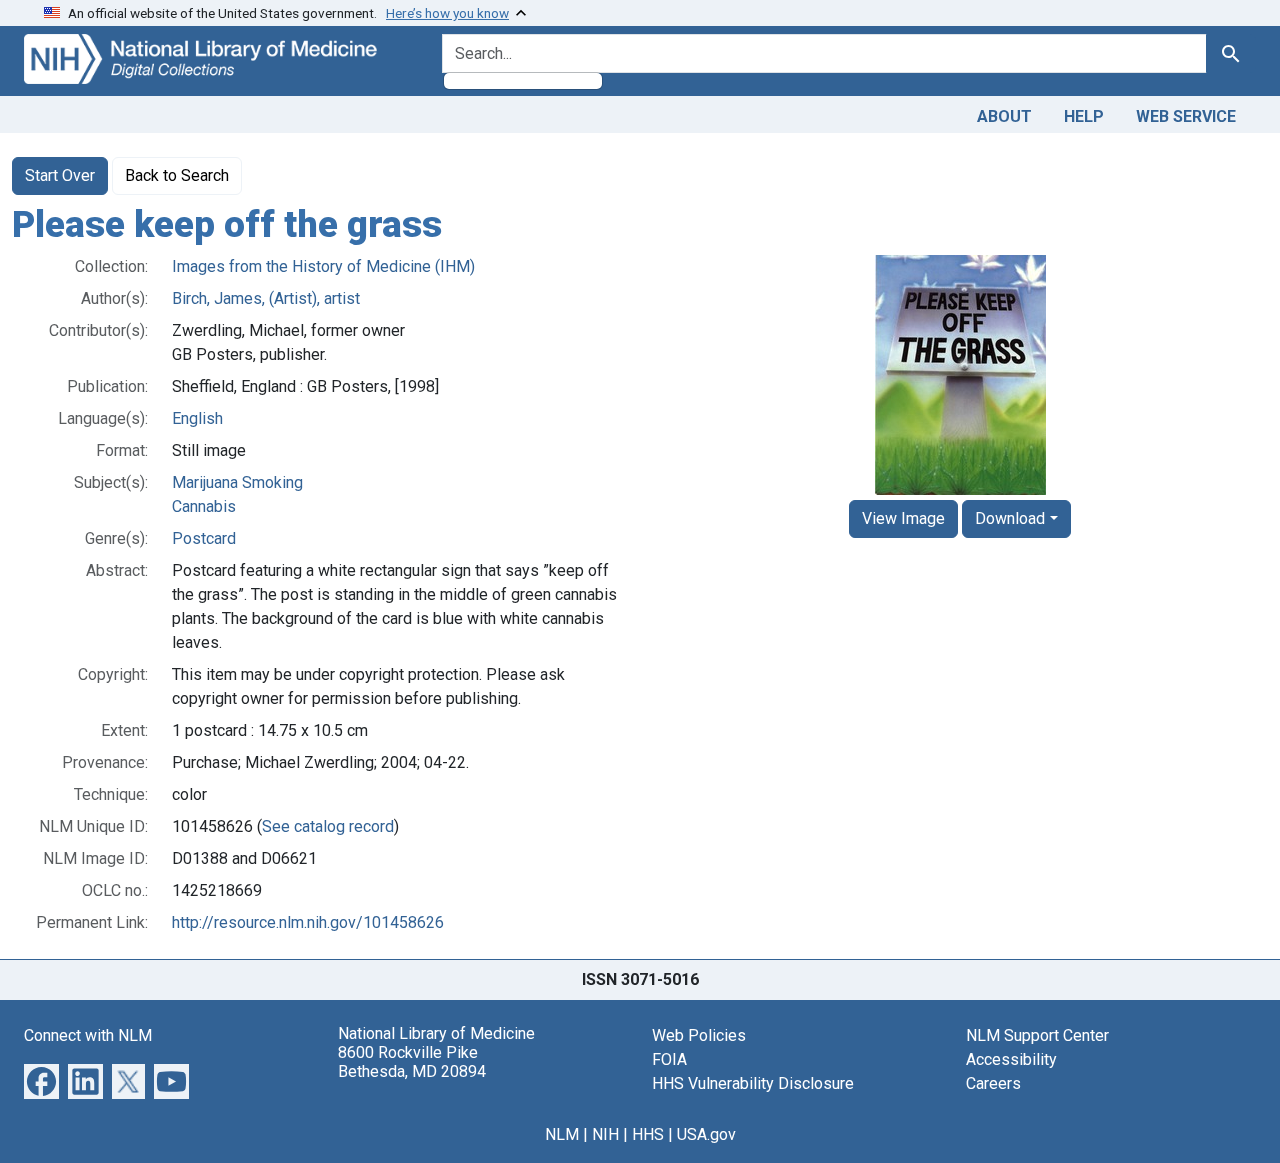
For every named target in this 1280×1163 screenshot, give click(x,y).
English (197, 418)
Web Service (1186, 116)
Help (1084, 116)
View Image (903, 518)
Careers (993, 1083)
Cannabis (204, 506)
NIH (605, 1134)
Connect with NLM (88, 1035)
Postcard (204, 538)
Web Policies (699, 1035)
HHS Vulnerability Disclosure (753, 1083)
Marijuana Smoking (237, 482)
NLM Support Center (1037, 1035)
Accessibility (1011, 1059)
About (1004, 116)
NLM (562, 1134)
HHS (648, 1134)
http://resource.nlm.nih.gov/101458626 (308, 922)
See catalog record (328, 826)
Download (1010, 518)
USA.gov (706, 1134)
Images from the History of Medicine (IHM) (323, 266)
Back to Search (177, 175)
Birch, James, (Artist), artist (266, 298)
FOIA (669, 1059)
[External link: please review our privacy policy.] (41, 1079)
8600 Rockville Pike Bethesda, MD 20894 (412, 1062)
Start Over (60, 175)
